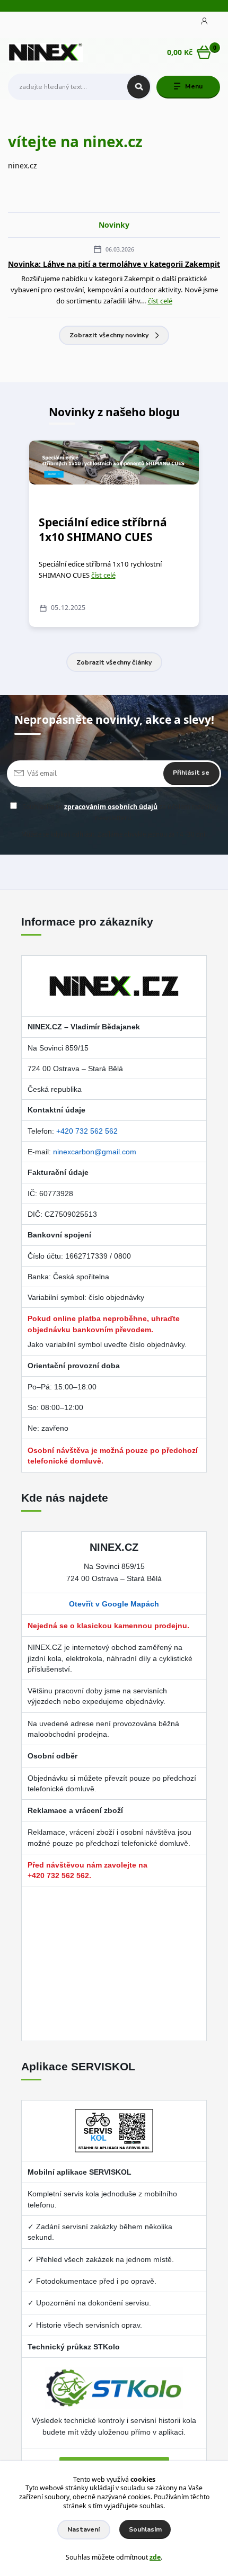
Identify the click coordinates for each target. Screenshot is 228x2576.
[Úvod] (46, 52)
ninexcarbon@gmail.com (95, 1152)
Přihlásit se (191, 773)
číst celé (160, 301)
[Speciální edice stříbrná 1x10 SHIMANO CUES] (114, 463)
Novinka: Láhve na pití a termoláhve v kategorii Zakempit (114, 264)
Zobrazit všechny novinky (109, 335)
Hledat (139, 87)
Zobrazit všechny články (114, 662)
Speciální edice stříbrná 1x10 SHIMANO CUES (103, 529)
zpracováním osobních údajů (111, 807)
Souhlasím (145, 2529)
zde (155, 2557)
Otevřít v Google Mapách (114, 1604)
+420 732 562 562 (87, 1131)
